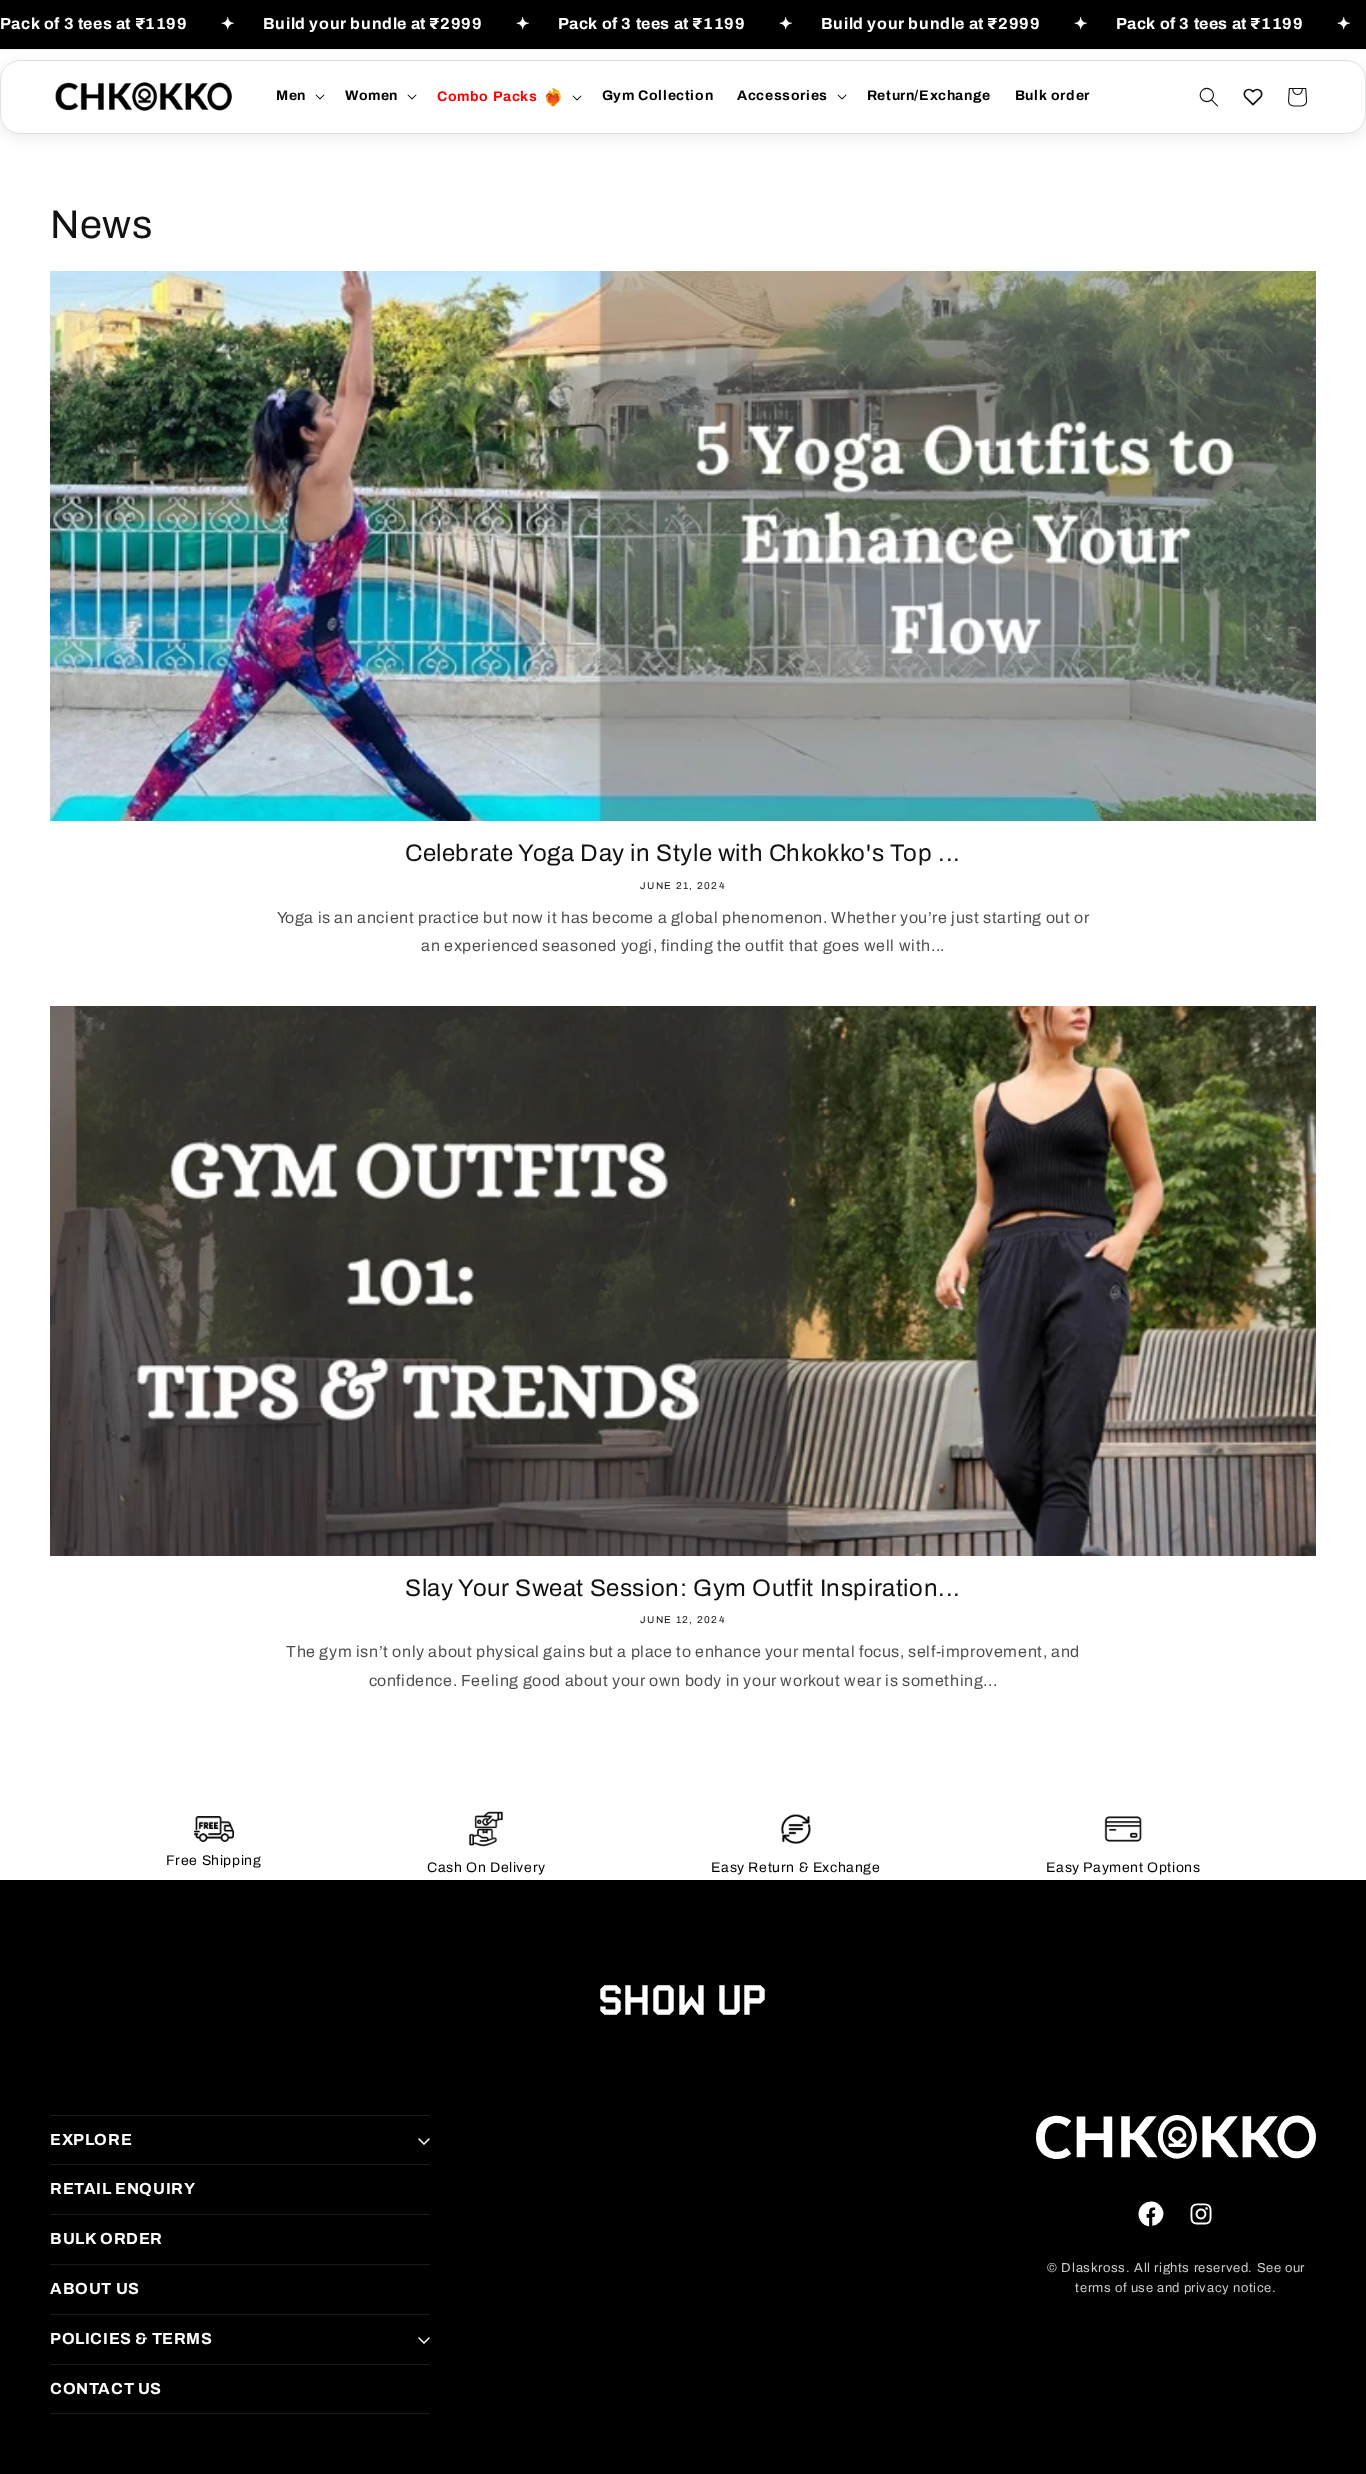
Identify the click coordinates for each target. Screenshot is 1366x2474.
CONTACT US (106, 2388)
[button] (298, 96)
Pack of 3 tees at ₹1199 (94, 23)
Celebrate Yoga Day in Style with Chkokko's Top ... (683, 853)
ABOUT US (95, 2288)
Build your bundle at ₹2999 (373, 23)
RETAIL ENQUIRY (122, 2188)
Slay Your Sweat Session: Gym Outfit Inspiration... (683, 1588)
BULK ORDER (106, 2238)
